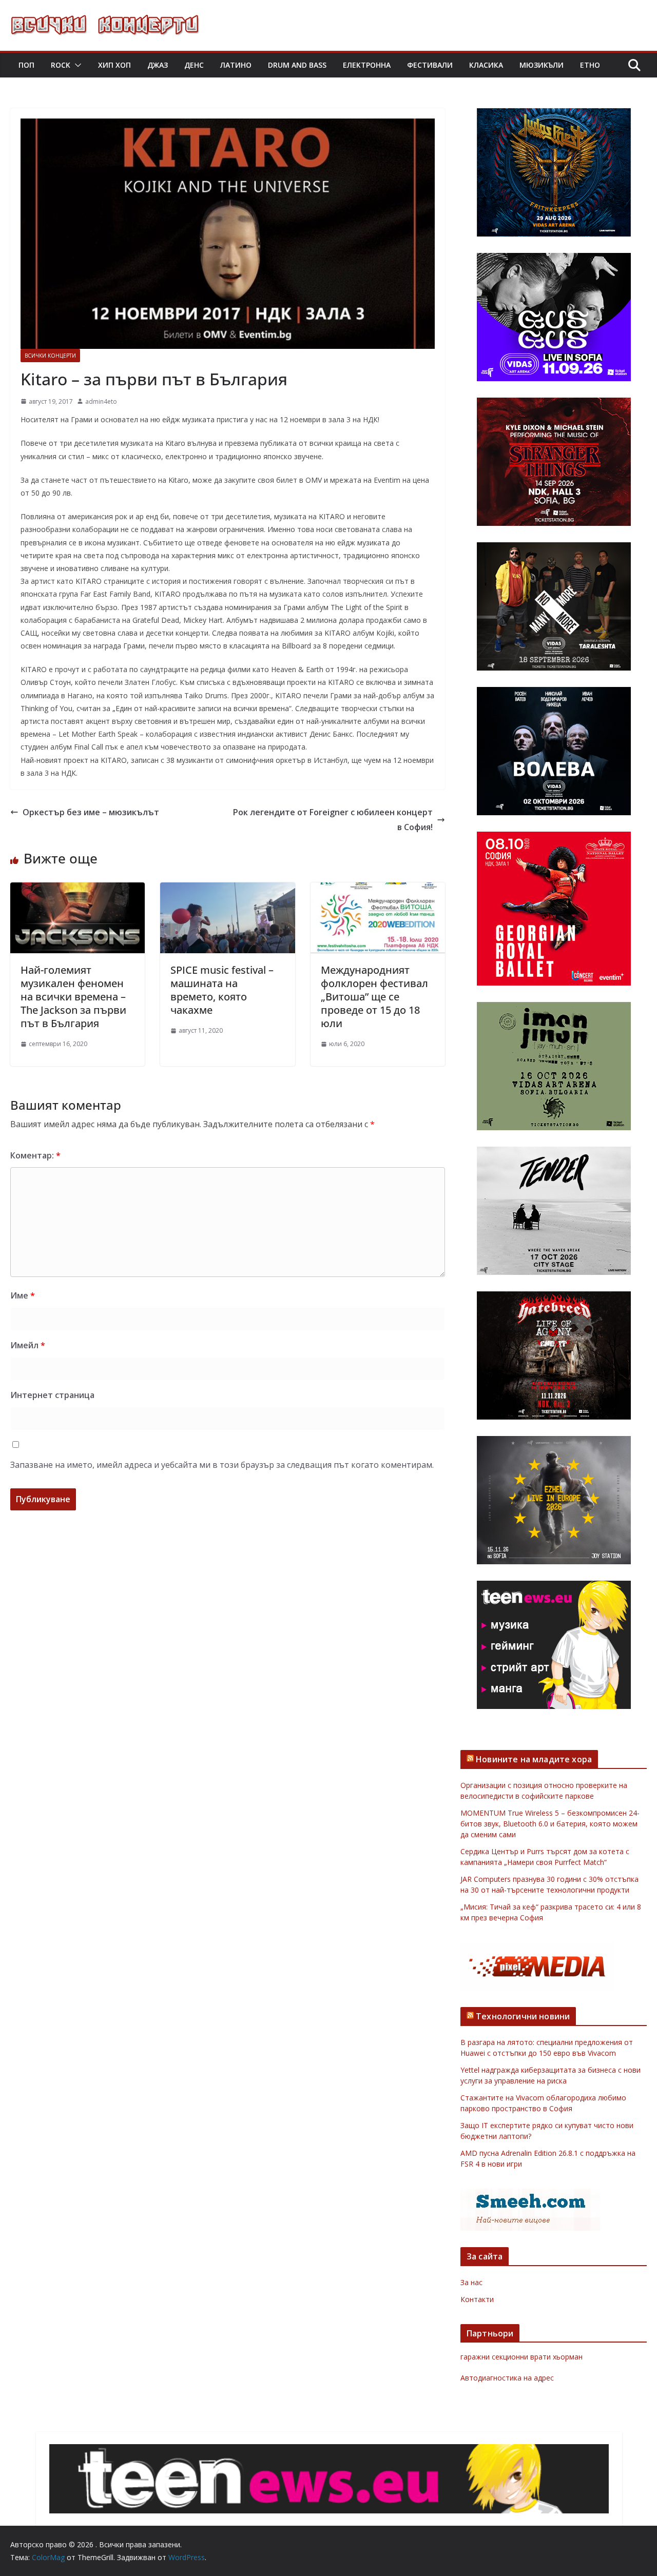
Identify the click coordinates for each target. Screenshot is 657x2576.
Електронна (367, 65)
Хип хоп (114, 65)
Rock (61, 65)
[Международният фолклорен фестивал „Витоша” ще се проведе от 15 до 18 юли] (378, 890)
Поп (26, 65)
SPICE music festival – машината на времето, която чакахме (222, 990)
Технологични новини (523, 2016)
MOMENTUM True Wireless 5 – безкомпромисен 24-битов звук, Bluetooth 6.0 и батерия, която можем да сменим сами (550, 1824)
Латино (236, 65)
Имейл (28, 1345)
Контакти (477, 2299)
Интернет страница (52, 1395)
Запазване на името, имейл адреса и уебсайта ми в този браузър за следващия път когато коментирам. (222, 1465)
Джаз (158, 65)
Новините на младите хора (534, 1759)
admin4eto (101, 401)
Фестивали (430, 65)
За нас (471, 2282)
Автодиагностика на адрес (507, 2378)
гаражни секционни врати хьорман (521, 2357)
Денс (194, 65)
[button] (76, 65)
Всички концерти (50, 356)
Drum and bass (297, 65)
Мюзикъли (542, 65)
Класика (486, 65)
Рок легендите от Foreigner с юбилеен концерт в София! (333, 820)
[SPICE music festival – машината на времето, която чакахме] (227, 890)
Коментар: (35, 1155)
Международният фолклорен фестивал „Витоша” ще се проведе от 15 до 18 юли (374, 997)
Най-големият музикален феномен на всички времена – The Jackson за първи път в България (73, 997)
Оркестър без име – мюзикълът (91, 812)
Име (23, 1295)
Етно (590, 65)
